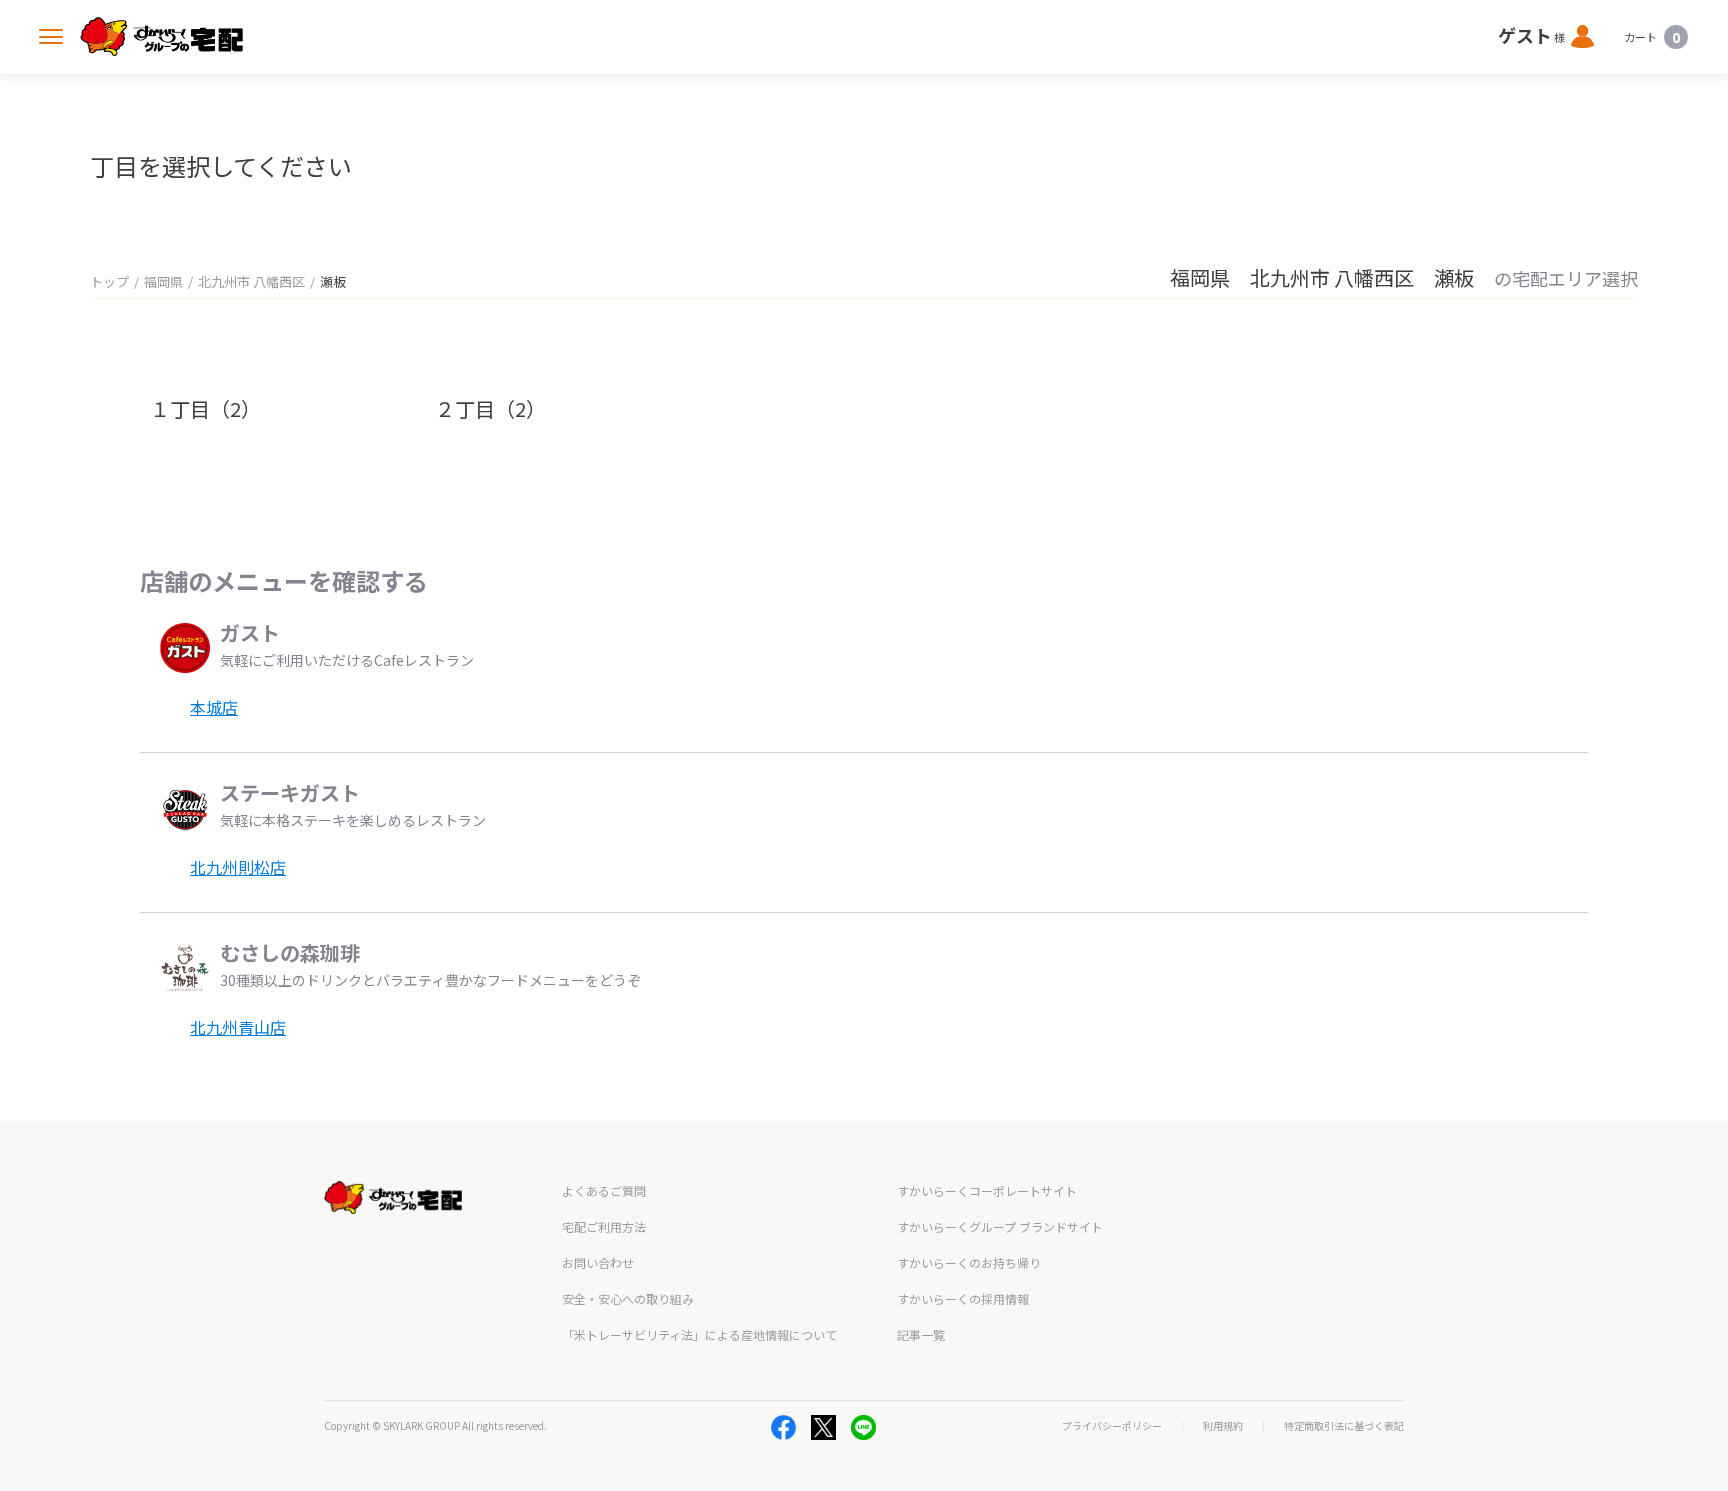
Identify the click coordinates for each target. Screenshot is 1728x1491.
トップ (109, 281)
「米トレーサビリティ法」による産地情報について (699, 1334)
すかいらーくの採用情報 (963, 1298)
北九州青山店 (238, 1027)
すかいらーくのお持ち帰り (969, 1262)
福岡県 (163, 281)
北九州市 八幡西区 (251, 281)
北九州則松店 (238, 867)
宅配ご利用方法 (604, 1226)
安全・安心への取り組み (628, 1298)
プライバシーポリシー (1112, 1426)
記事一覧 (921, 1334)
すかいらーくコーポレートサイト (987, 1190)
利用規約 (1223, 1426)
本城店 (214, 707)
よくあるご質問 (604, 1190)
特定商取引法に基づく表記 (1344, 1426)
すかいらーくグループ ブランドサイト (1000, 1226)
